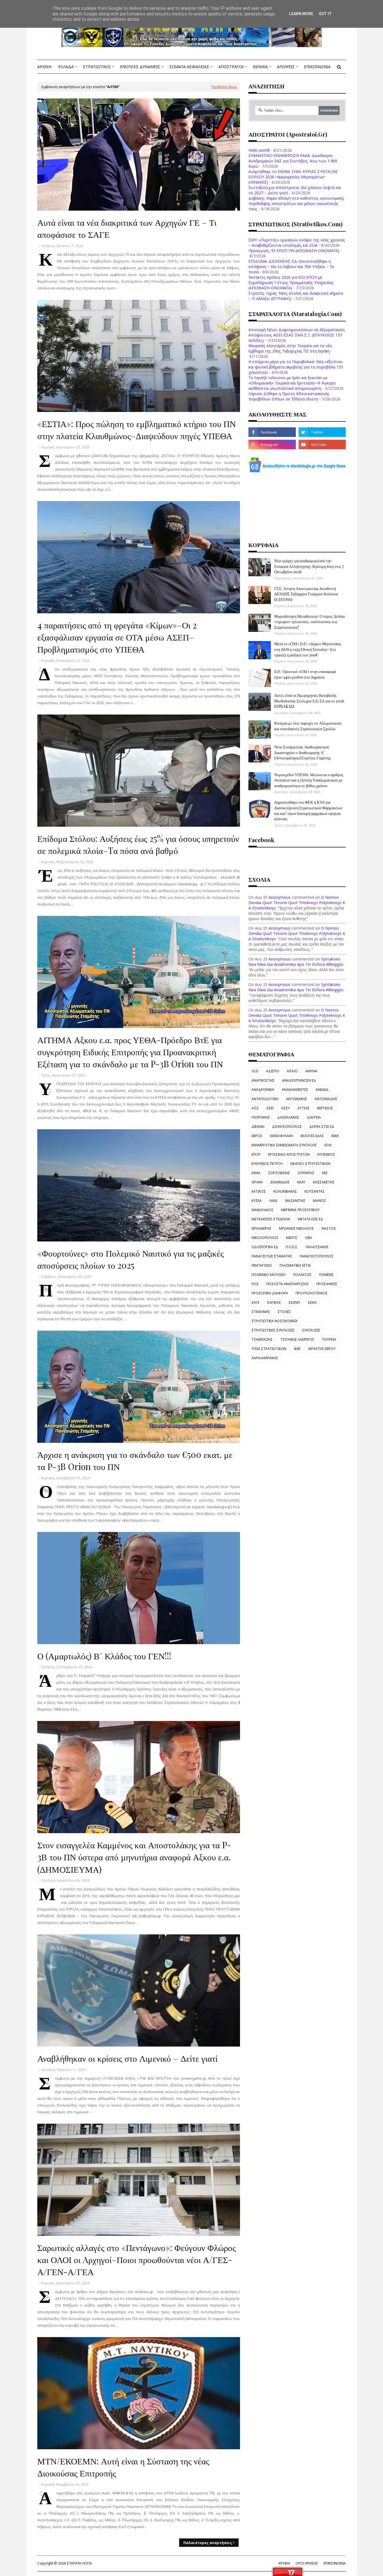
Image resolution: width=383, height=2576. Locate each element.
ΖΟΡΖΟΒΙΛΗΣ (279, 1173)
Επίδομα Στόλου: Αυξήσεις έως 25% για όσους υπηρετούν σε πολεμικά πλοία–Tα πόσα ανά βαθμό (138, 844)
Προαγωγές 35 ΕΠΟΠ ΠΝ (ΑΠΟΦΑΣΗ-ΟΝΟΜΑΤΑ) (294, 251)
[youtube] (322, 444)
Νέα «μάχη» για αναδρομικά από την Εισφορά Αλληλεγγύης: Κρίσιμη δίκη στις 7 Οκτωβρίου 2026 (309, 566)
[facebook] (272, 432)
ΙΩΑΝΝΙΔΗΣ (280, 1182)
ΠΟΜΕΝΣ (326, 1275)
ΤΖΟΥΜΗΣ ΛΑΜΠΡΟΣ (297, 1339)
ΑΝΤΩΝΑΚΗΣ (297, 1099)
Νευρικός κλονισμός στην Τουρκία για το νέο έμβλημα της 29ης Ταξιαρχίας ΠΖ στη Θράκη (290, 348)
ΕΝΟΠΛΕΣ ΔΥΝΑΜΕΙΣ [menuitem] (140, 67)
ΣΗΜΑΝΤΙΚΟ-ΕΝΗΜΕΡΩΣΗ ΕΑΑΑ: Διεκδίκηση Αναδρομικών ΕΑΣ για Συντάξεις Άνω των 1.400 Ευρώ (293, 161)
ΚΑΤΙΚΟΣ (259, 1191)
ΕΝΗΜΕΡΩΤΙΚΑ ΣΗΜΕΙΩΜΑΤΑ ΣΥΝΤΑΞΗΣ (284, 1145)
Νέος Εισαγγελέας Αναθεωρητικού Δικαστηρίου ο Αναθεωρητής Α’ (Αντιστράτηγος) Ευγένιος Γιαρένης (303, 752)
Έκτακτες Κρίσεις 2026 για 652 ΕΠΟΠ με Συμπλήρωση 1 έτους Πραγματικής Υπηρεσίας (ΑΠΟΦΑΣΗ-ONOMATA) (291, 283)
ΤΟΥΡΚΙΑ (329, 1339)
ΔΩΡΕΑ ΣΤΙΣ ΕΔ (322, 1127)
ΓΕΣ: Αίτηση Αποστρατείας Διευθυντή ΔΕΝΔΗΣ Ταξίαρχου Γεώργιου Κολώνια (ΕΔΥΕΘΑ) (306, 594)
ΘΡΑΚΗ (257, 1182)
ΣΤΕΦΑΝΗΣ (261, 1312)
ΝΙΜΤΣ (292, 1238)
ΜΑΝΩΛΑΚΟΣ (262, 1210)
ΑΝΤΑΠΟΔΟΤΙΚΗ (265, 1099)
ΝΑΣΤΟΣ (329, 1228)
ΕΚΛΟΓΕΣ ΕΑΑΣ (312, 1136)
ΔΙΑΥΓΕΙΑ (314, 1117)
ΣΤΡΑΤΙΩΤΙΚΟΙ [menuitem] (97, 67)
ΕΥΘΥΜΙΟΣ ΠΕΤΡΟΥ (267, 1164)
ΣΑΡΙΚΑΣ (274, 1302)
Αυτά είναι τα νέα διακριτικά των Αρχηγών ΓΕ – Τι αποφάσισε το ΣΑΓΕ (127, 228)
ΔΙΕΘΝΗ (258, 1127)
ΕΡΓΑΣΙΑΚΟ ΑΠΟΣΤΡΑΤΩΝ (289, 1154)
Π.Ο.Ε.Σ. (292, 1247)
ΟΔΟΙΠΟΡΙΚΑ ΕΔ (265, 1247)
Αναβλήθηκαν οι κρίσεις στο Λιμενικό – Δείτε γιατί (127, 2058)
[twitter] (322, 432)
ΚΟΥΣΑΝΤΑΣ (315, 1191)
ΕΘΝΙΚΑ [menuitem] (260, 67)
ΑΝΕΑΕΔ (322, 1090)
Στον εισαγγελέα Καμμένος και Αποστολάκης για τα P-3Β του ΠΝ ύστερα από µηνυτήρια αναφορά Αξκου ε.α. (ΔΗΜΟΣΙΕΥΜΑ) (134, 1857)
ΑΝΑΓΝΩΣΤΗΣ (263, 1080)
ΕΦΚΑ (256, 1173)
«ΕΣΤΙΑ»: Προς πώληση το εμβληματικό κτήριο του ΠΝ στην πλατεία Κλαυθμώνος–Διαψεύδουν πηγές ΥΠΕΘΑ (137, 429)
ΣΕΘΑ (312, 1302)
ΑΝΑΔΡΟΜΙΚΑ (263, 1090)
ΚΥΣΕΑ (257, 1201)
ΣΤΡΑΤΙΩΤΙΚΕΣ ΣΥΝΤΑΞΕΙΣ (273, 1330)
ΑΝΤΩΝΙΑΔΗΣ (326, 1099)
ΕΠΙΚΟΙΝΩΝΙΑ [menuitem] (317, 67)
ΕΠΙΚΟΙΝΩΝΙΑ (335, 2563)
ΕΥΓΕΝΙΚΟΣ (326, 1154)
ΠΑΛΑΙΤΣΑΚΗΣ (317, 1247)
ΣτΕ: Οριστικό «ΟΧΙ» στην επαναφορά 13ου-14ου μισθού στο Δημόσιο (305, 674)
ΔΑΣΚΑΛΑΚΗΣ (288, 1117)
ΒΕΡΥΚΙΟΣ (325, 1108)
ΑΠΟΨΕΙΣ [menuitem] (286, 67)
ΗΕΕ (325, 1173)
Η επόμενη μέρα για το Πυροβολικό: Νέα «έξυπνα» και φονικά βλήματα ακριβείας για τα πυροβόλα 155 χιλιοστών (296, 367)
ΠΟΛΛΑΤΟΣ (302, 1275)
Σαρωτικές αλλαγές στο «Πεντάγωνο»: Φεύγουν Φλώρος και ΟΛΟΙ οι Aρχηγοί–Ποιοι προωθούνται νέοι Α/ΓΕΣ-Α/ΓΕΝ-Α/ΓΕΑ (137, 2260)
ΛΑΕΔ (273, 1201)
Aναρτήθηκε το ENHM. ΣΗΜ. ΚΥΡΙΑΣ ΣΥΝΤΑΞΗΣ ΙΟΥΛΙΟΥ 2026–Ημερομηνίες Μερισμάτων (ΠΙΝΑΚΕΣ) (293, 177)
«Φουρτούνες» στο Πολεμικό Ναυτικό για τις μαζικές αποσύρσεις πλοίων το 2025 (131, 1259)
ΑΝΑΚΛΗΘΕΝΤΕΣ (295, 1090)
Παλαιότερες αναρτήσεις (208, 2543)
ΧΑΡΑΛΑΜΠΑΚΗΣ (265, 1358)
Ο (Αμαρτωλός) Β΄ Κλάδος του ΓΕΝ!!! (104, 1656)
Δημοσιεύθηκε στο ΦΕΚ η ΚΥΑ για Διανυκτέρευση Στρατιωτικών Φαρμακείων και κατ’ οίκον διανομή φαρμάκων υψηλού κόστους (308, 810)
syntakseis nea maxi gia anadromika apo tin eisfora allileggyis (296, 962)
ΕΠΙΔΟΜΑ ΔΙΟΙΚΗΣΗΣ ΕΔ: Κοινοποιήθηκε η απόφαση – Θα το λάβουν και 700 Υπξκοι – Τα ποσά (291, 267)
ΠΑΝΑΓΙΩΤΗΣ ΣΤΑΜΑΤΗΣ (272, 1256)
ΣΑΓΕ (255, 1302)
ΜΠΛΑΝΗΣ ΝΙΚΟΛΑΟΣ (297, 1228)
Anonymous (280, 897)
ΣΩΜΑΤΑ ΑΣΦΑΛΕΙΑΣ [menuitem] (189, 67)
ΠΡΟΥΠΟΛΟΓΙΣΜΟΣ (312, 1293)
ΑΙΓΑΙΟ (292, 1071)
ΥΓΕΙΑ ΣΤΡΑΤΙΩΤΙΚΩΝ (269, 1349)
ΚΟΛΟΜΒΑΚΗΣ (285, 1191)
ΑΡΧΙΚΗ (284, 2563)
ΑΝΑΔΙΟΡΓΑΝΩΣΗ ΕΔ (299, 1080)
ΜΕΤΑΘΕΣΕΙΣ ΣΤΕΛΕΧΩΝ (271, 1219)
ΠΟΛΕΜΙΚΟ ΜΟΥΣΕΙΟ (269, 1275)
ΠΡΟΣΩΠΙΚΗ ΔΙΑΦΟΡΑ (270, 1293)
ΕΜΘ (335, 1136)
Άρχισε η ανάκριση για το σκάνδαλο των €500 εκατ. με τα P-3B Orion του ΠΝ (135, 1460)
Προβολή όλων (224, 87)
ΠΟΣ (255, 1284)
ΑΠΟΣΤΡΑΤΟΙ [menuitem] (231, 67)
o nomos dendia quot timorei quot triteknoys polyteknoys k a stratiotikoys (297, 903)
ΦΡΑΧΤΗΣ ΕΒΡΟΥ (322, 1349)
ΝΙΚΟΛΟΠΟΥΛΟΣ (265, 1238)
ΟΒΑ (308, 1238)
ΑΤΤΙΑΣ (304, 1108)
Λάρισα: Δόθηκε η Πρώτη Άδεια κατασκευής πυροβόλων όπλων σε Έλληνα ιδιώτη (289, 396)
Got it (325, 14)
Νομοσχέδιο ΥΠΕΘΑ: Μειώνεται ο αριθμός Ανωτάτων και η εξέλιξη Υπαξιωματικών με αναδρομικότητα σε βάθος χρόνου (309, 780)
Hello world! (259, 150)
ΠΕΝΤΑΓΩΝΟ (262, 1265)
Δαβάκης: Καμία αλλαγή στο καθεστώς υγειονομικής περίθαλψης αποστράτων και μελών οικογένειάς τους (296, 203)
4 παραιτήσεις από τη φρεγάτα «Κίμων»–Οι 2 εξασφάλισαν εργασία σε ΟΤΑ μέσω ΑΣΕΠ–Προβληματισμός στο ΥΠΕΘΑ (117, 637)
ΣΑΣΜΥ (294, 1302)
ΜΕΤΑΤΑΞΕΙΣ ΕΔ (310, 1219)
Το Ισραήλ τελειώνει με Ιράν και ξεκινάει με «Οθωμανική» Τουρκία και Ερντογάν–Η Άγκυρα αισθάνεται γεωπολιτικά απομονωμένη (292, 383)
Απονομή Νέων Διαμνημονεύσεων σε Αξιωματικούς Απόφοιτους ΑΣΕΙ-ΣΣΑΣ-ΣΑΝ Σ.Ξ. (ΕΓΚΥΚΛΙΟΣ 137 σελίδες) (297, 335)
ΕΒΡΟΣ (257, 1136)
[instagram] (272, 444)
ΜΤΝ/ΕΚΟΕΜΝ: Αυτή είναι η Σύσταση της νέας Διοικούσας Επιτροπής (123, 2467)
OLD (255, 1071)
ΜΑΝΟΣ (319, 1201)
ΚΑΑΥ (301, 1182)
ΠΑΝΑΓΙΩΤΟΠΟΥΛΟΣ (317, 1256)
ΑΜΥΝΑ (311, 1071)
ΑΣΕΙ (270, 1108)
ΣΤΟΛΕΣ (284, 1312)
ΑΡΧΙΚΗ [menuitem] (44, 67)
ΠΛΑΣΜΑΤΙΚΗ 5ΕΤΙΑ (295, 1265)
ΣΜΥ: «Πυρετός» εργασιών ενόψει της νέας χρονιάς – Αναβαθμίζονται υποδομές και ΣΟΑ (297, 243)
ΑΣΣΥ (286, 1108)
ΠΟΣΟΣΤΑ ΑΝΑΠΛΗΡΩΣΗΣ (288, 1284)
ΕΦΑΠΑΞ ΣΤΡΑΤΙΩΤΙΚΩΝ (310, 1164)
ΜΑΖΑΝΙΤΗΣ (295, 1201)
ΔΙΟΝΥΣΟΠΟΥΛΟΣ (287, 1127)
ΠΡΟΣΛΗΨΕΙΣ (327, 1284)
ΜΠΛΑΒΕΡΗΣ (261, 1228)
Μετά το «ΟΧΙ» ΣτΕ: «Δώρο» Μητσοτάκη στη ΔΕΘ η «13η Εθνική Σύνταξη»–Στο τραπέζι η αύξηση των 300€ (308, 649)
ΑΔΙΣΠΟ (273, 1071)
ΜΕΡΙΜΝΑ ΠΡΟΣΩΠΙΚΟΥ (300, 1210)
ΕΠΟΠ (256, 1154)
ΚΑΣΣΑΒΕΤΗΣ (324, 1182)
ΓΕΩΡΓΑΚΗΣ (261, 1117)
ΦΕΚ (297, 1349)
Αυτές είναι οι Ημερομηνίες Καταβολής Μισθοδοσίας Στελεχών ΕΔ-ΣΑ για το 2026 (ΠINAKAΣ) (309, 701)
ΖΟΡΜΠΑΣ (306, 1173)
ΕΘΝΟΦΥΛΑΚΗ (282, 1136)
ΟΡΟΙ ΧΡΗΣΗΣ (307, 2563)
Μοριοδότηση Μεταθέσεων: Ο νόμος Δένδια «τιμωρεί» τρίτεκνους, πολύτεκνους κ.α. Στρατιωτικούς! (309, 622)
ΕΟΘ (328, 1145)
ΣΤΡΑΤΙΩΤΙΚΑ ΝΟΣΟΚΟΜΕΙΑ (275, 1321)
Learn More (301, 14)
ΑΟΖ (255, 1108)
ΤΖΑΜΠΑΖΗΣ (262, 1339)
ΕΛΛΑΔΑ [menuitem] (66, 67)
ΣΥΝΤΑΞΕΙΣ (311, 1330)
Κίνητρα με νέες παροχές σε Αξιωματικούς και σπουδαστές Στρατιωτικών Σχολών (308, 726)
